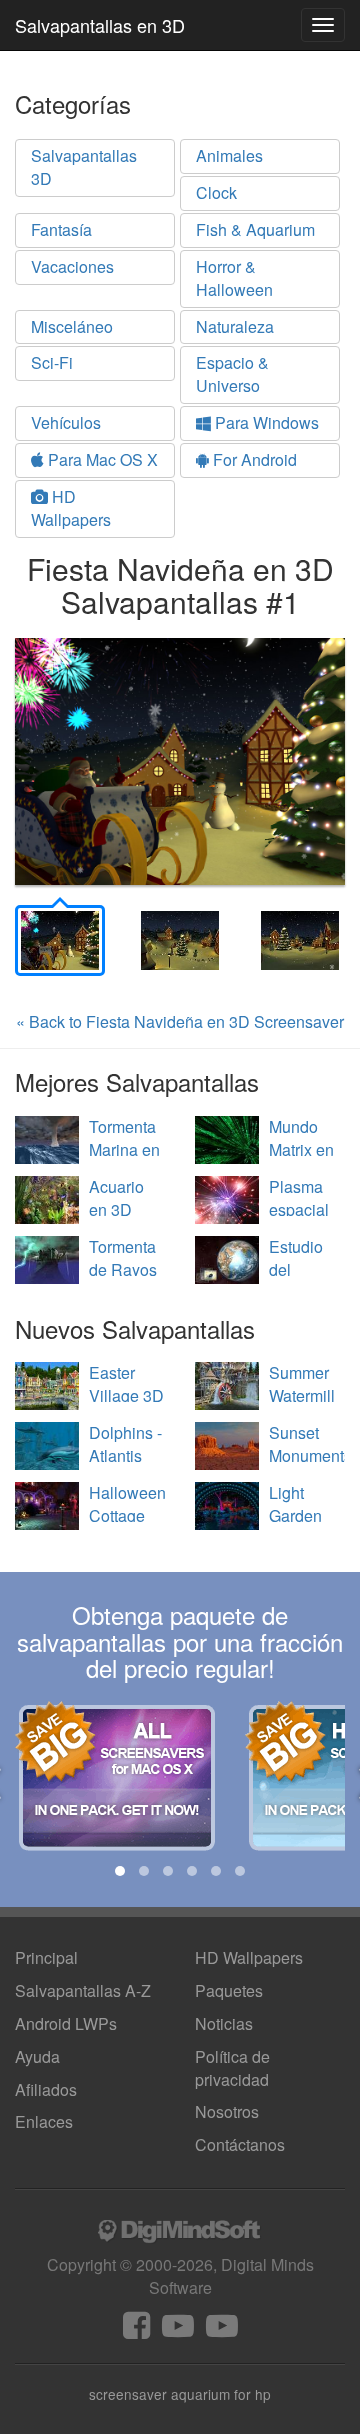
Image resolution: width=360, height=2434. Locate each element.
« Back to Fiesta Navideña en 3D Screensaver (180, 1021)
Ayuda (37, 2056)
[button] (120, 1871)
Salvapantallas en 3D (100, 25)
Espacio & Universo (232, 374)
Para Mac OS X (101, 459)
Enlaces (44, 2121)
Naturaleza (235, 326)
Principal (46, 1957)
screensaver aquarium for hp (180, 2394)
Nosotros (227, 2111)
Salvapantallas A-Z (83, 1990)
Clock (216, 192)
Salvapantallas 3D (84, 167)
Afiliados (46, 2089)
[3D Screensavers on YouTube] (178, 2330)
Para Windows (265, 422)
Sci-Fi (52, 362)
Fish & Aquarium (255, 229)
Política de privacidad (232, 2068)
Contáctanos (240, 2144)
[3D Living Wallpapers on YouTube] (222, 2330)
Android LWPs (66, 2023)
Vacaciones (72, 266)
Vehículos (66, 422)
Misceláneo (72, 326)
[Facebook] (136, 2330)
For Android (253, 459)
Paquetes (229, 1990)
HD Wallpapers (71, 508)
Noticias (224, 2023)
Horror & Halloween (234, 278)
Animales (229, 155)
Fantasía (61, 229)
